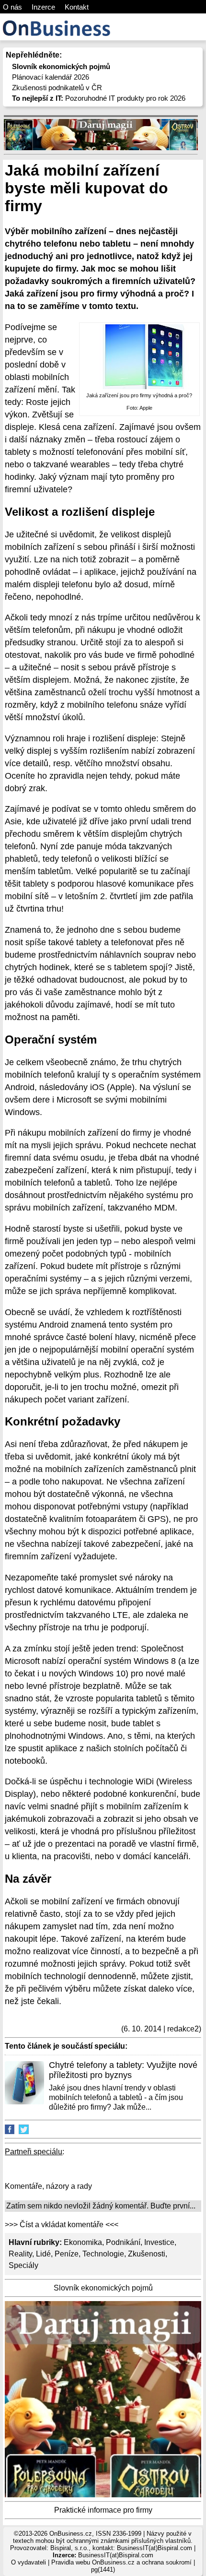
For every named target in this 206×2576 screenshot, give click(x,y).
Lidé (43, 2254)
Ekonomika (83, 2242)
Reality (20, 2254)
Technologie (103, 2254)
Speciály (23, 2265)
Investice (159, 2242)
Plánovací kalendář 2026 (51, 77)
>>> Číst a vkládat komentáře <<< (62, 2225)
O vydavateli (29, 2562)
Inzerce (43, 7)
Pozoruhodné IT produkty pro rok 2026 (99, 98)
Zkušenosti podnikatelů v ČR (57, 88)
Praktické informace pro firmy (103, 2510)
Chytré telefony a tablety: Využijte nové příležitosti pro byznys (123, 2070)
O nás (12, 7)
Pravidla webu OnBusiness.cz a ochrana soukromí (121, 2562)
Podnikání (123, 2242)
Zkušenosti (147, 2254)
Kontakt (77, 7)
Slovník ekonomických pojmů (103, 2288)
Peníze (67, 2254)
